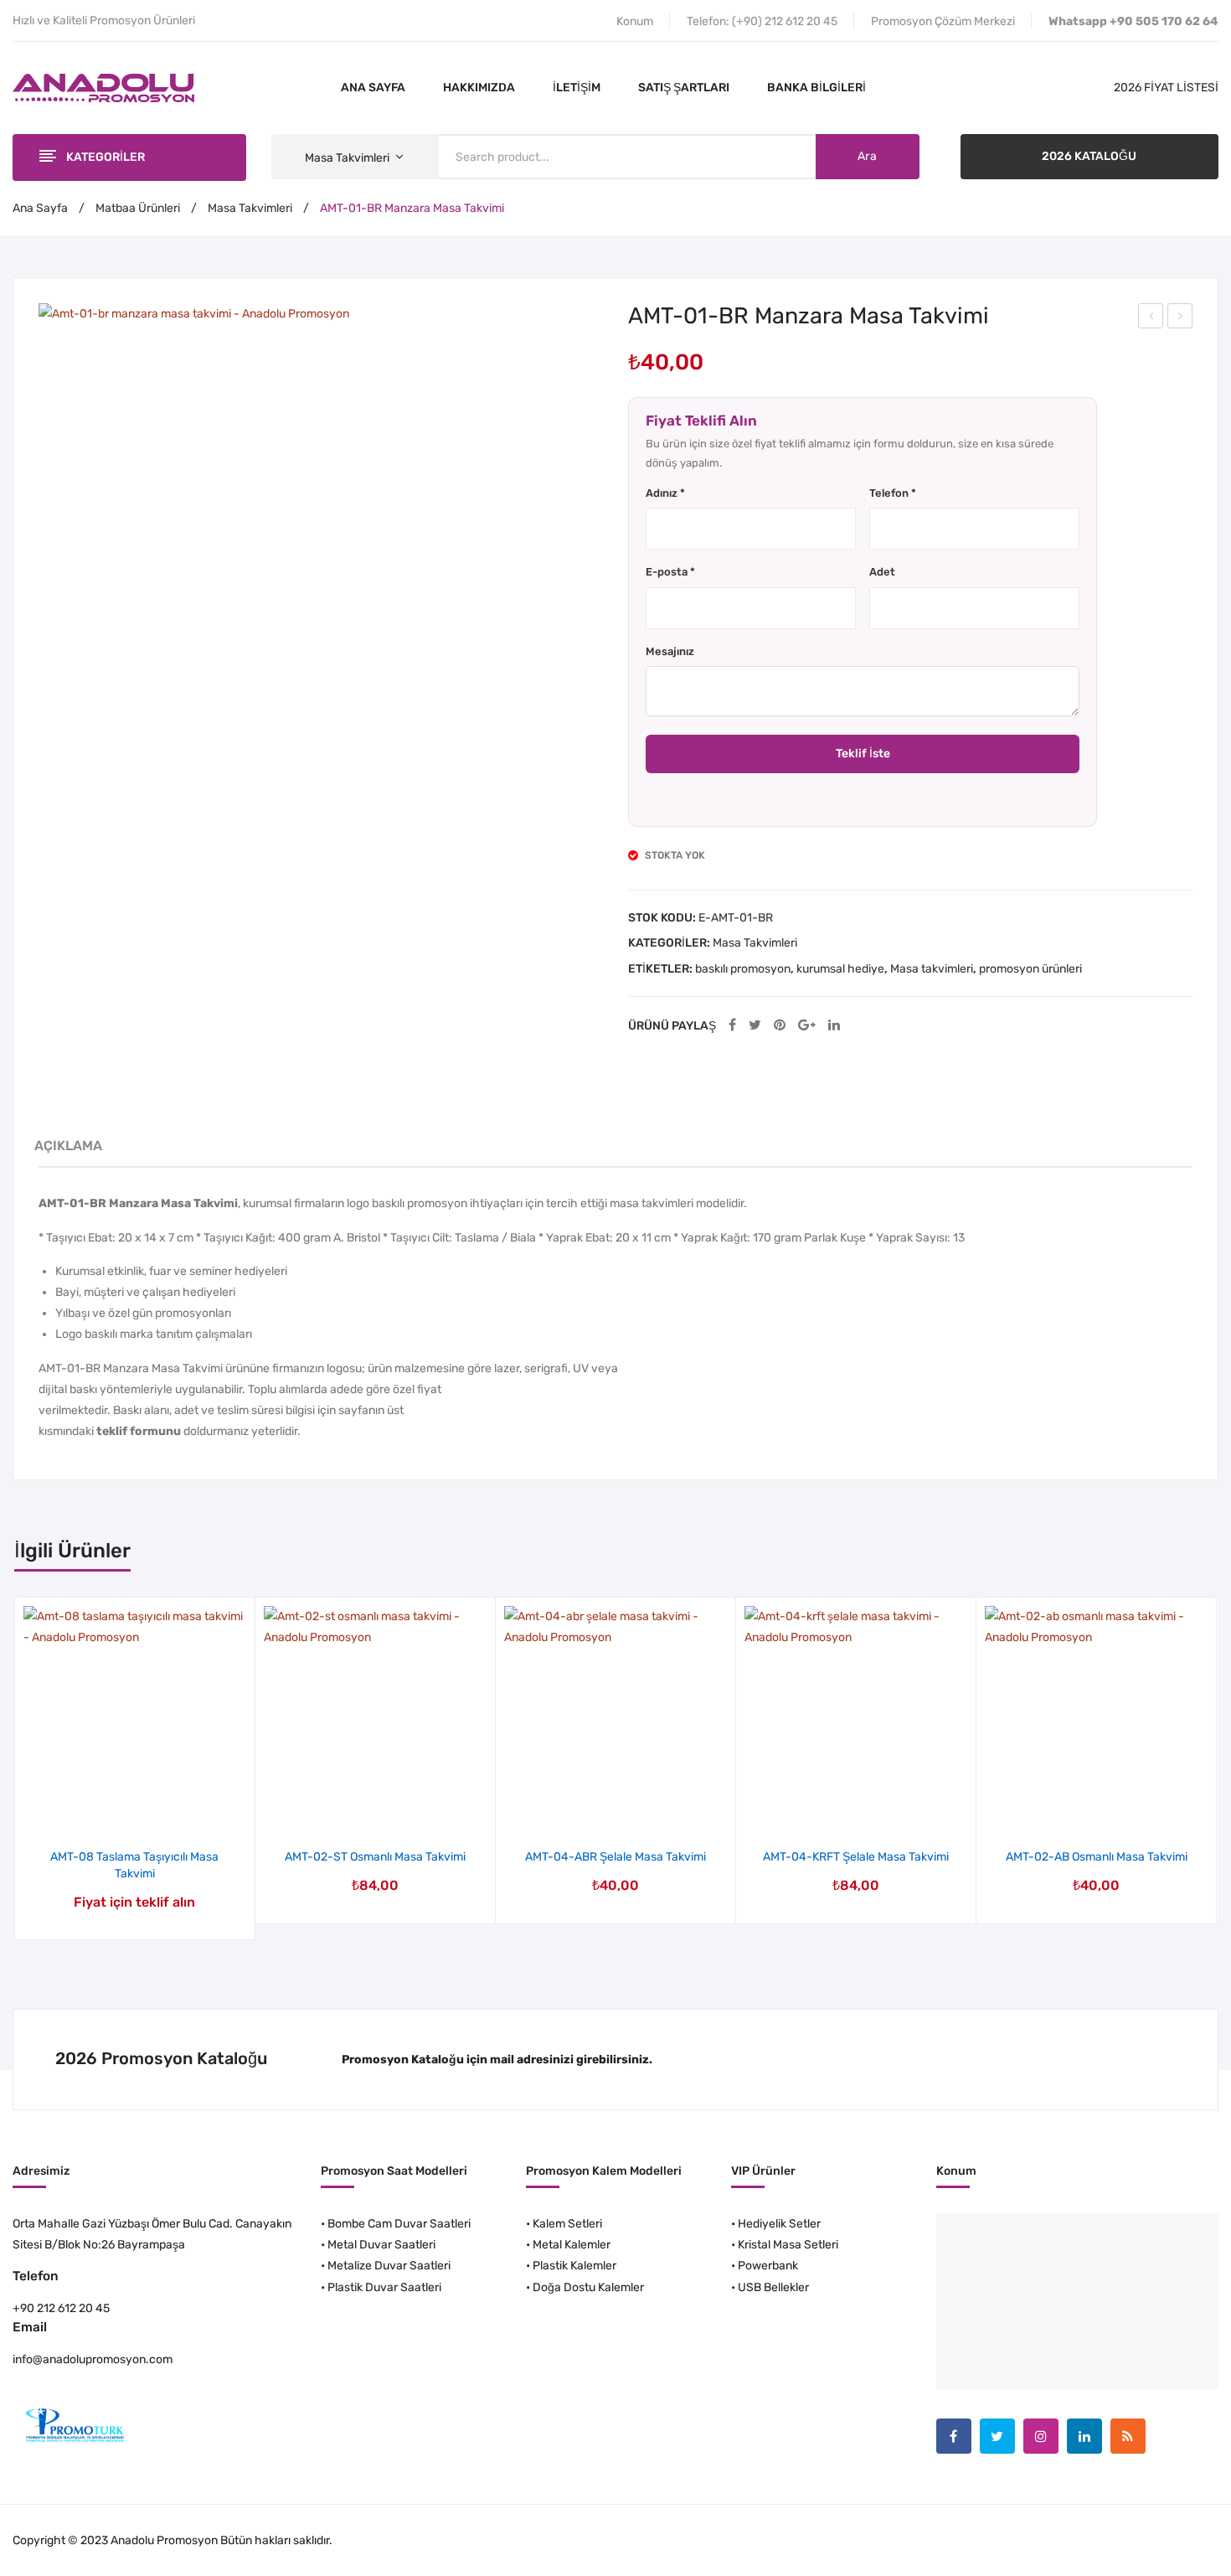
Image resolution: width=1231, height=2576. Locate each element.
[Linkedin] (1084, 2436)
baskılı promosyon (743, 969)
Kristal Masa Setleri (788, 2245)
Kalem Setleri (567, 2224)
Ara (868, 156)
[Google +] (807, 1026)
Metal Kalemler (572, 2245)
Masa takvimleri (932, 969)
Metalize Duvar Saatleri (389, 2266)
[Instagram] (1041, 2436)
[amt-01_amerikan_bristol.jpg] (321, 586)
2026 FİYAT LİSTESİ (1166, 88)
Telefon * (893, 493)
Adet (882, 572)
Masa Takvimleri (250, 208)
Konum (635, 21)
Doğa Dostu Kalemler (588, 2287)
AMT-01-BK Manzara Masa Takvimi (1151, 318)
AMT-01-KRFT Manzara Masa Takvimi (1180, 318)
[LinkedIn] (834, 1026)
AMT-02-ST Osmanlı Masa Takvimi (375, 1857)
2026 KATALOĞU (1089, 156)
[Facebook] (732, 1026)
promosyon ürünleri (1030, 969)
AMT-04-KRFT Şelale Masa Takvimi (856, 1857)
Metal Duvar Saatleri (381, 2245)
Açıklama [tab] (68, 1146)
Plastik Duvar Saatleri (384, 2287)
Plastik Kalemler (574, 2266)
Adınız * (665, 493)
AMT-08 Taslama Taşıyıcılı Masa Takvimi (134, 1865)
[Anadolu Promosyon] (103, 88)
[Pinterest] (780, 1026)
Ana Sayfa (40, 208)
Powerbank (768, 2266)
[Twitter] (755, 1026)
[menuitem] (373, 88)
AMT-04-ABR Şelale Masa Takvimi (615, 1857)
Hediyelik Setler (779, 2224)
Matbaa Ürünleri (138, 208)
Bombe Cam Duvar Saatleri (399, 2224)
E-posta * (670, 572)
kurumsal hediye (840, 969)
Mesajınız (670, 651)
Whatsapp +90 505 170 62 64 (1133, 21)
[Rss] (1128, 2436)
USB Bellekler (773, 2287)
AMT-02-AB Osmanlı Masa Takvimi (1097, 1857)
